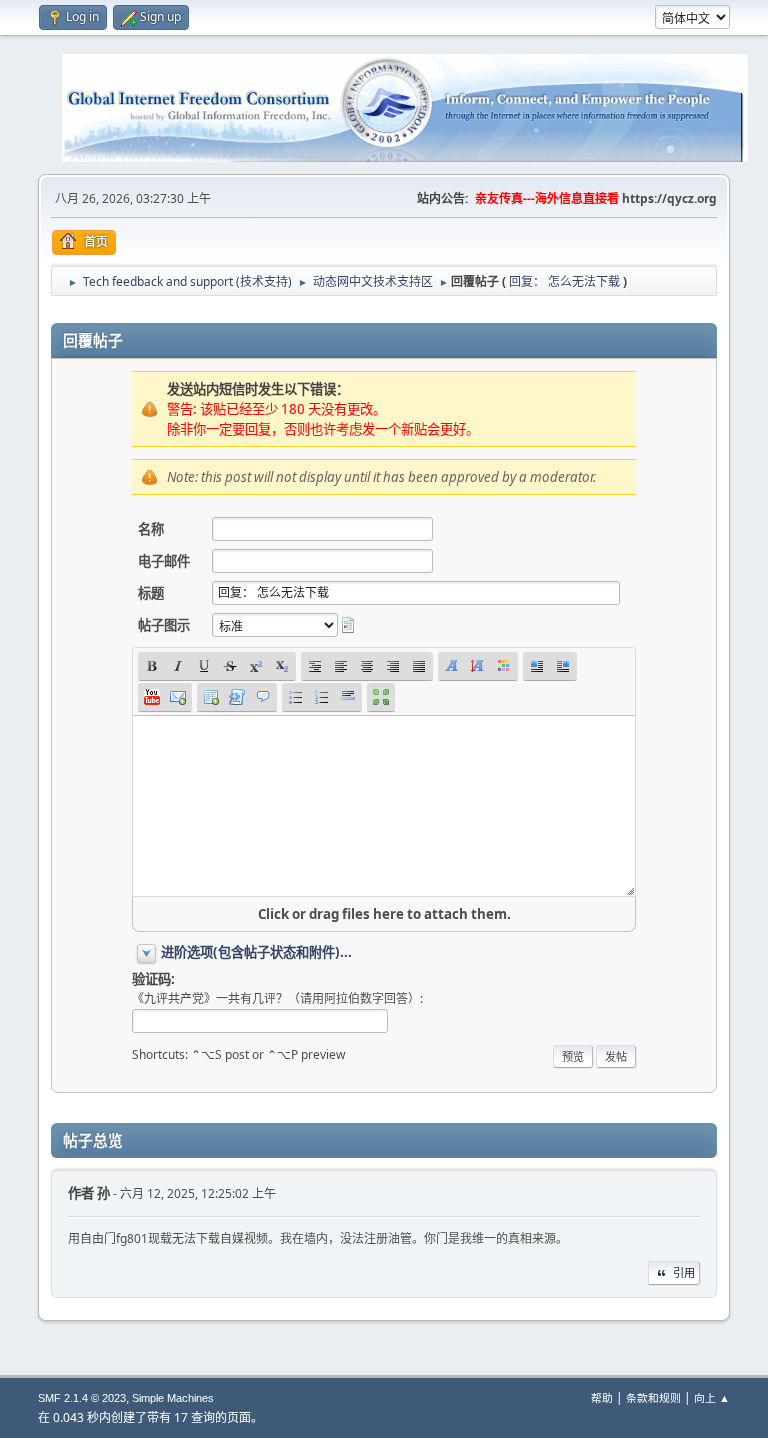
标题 (151, 593)
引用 (684, 1272)
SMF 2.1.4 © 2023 (82, 1398)
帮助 (602, 1397)
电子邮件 (164, 561)
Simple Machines (173, 1398)
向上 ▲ (712, 1397)
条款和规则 (653, 1397)
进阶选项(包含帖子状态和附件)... (256, 952)
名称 (151, 529)
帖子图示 (164, 625)
